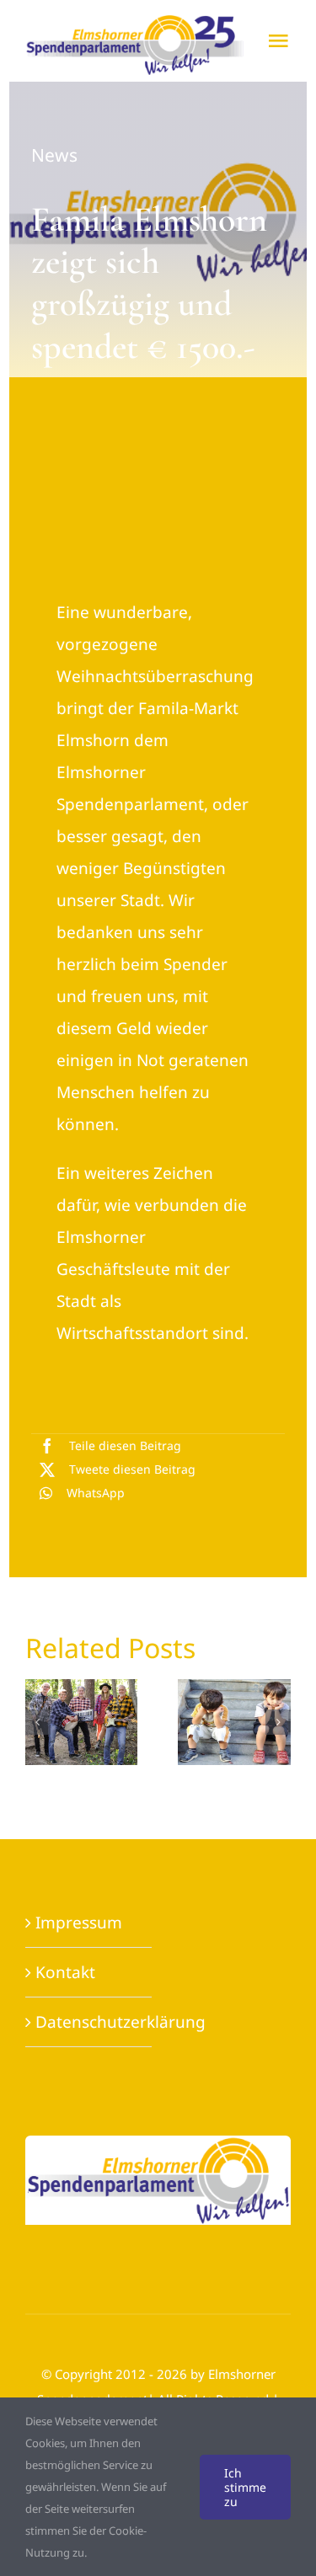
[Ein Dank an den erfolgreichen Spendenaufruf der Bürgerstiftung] (165, 1722)
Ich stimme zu (245, 2487)
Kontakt (65, 1972)
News (54, 155)
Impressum (79, 1923)
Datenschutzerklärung (121, 2022)
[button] (38, 1722)
